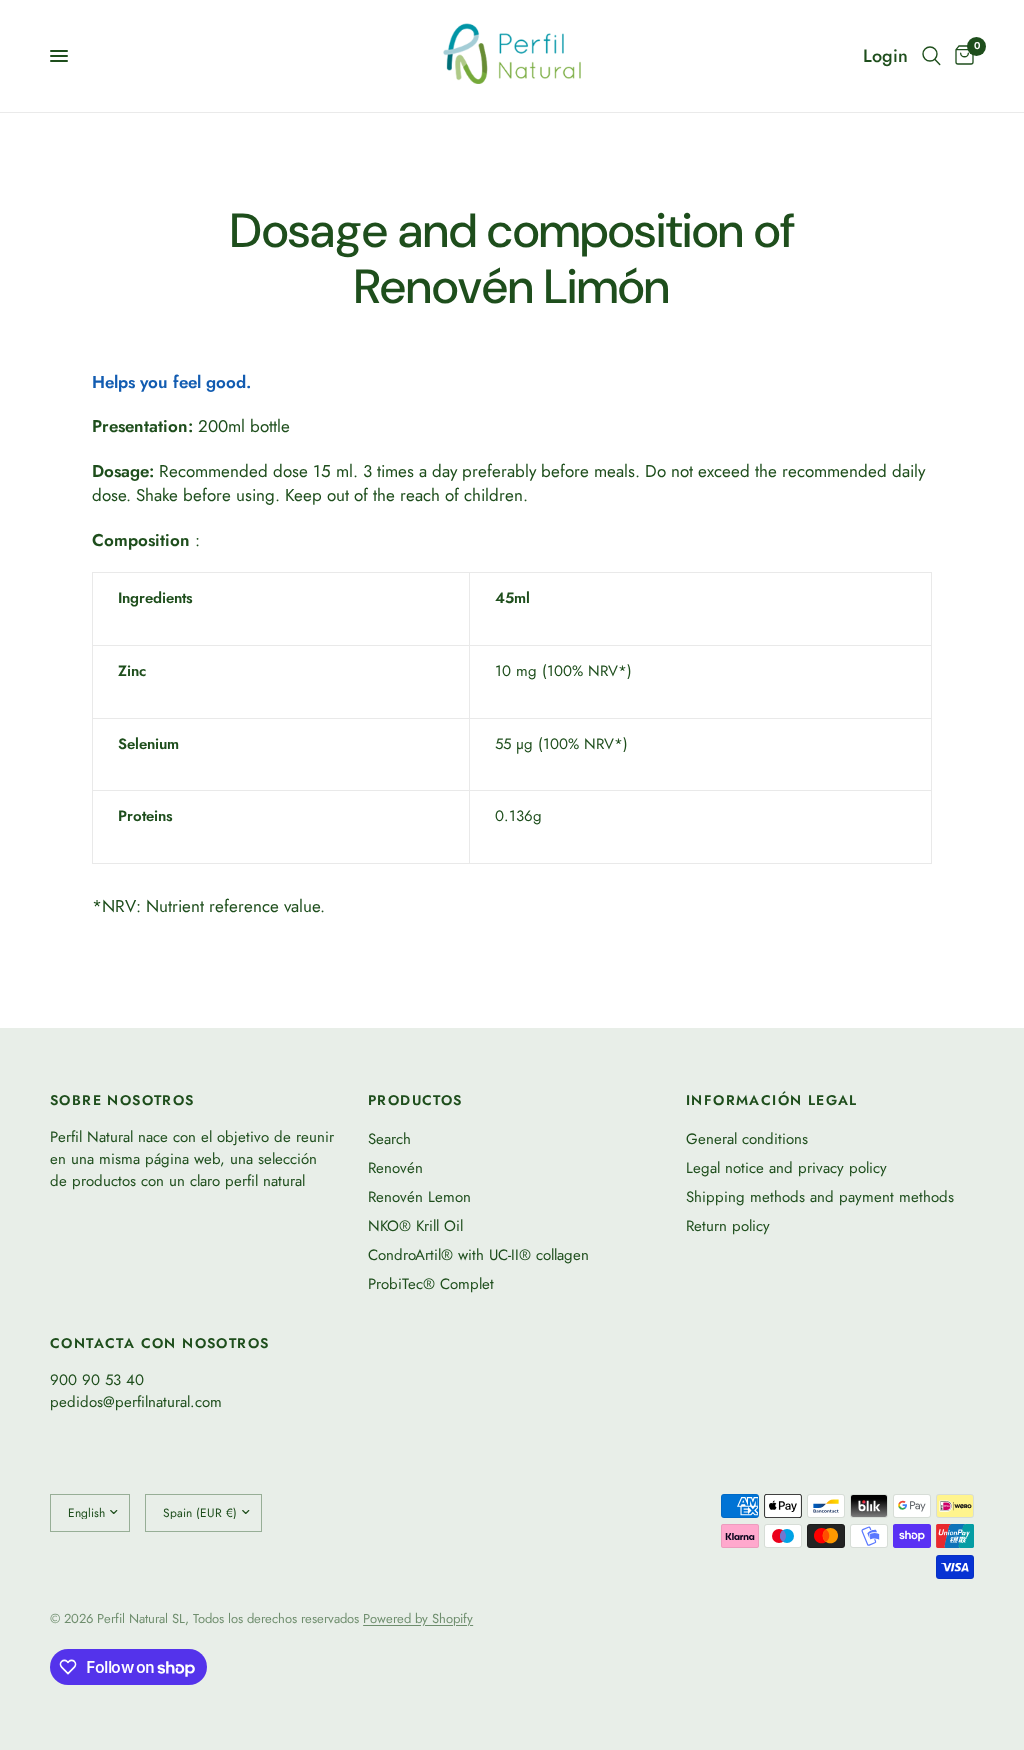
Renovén (395, 1168)
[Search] (931, 56)
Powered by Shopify (418, 1618)
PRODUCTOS (415, 1100)
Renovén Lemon (419, 1197)
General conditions (747, 1139)
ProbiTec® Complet (431, 1284)
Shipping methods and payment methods (820, 1197)
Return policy (728, 1226)
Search (389, 1139)
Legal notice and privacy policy (786, 1168)
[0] (961, 56)
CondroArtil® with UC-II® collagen (478, 1255)
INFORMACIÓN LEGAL (772, 1100)
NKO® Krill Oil (415, 1226)
